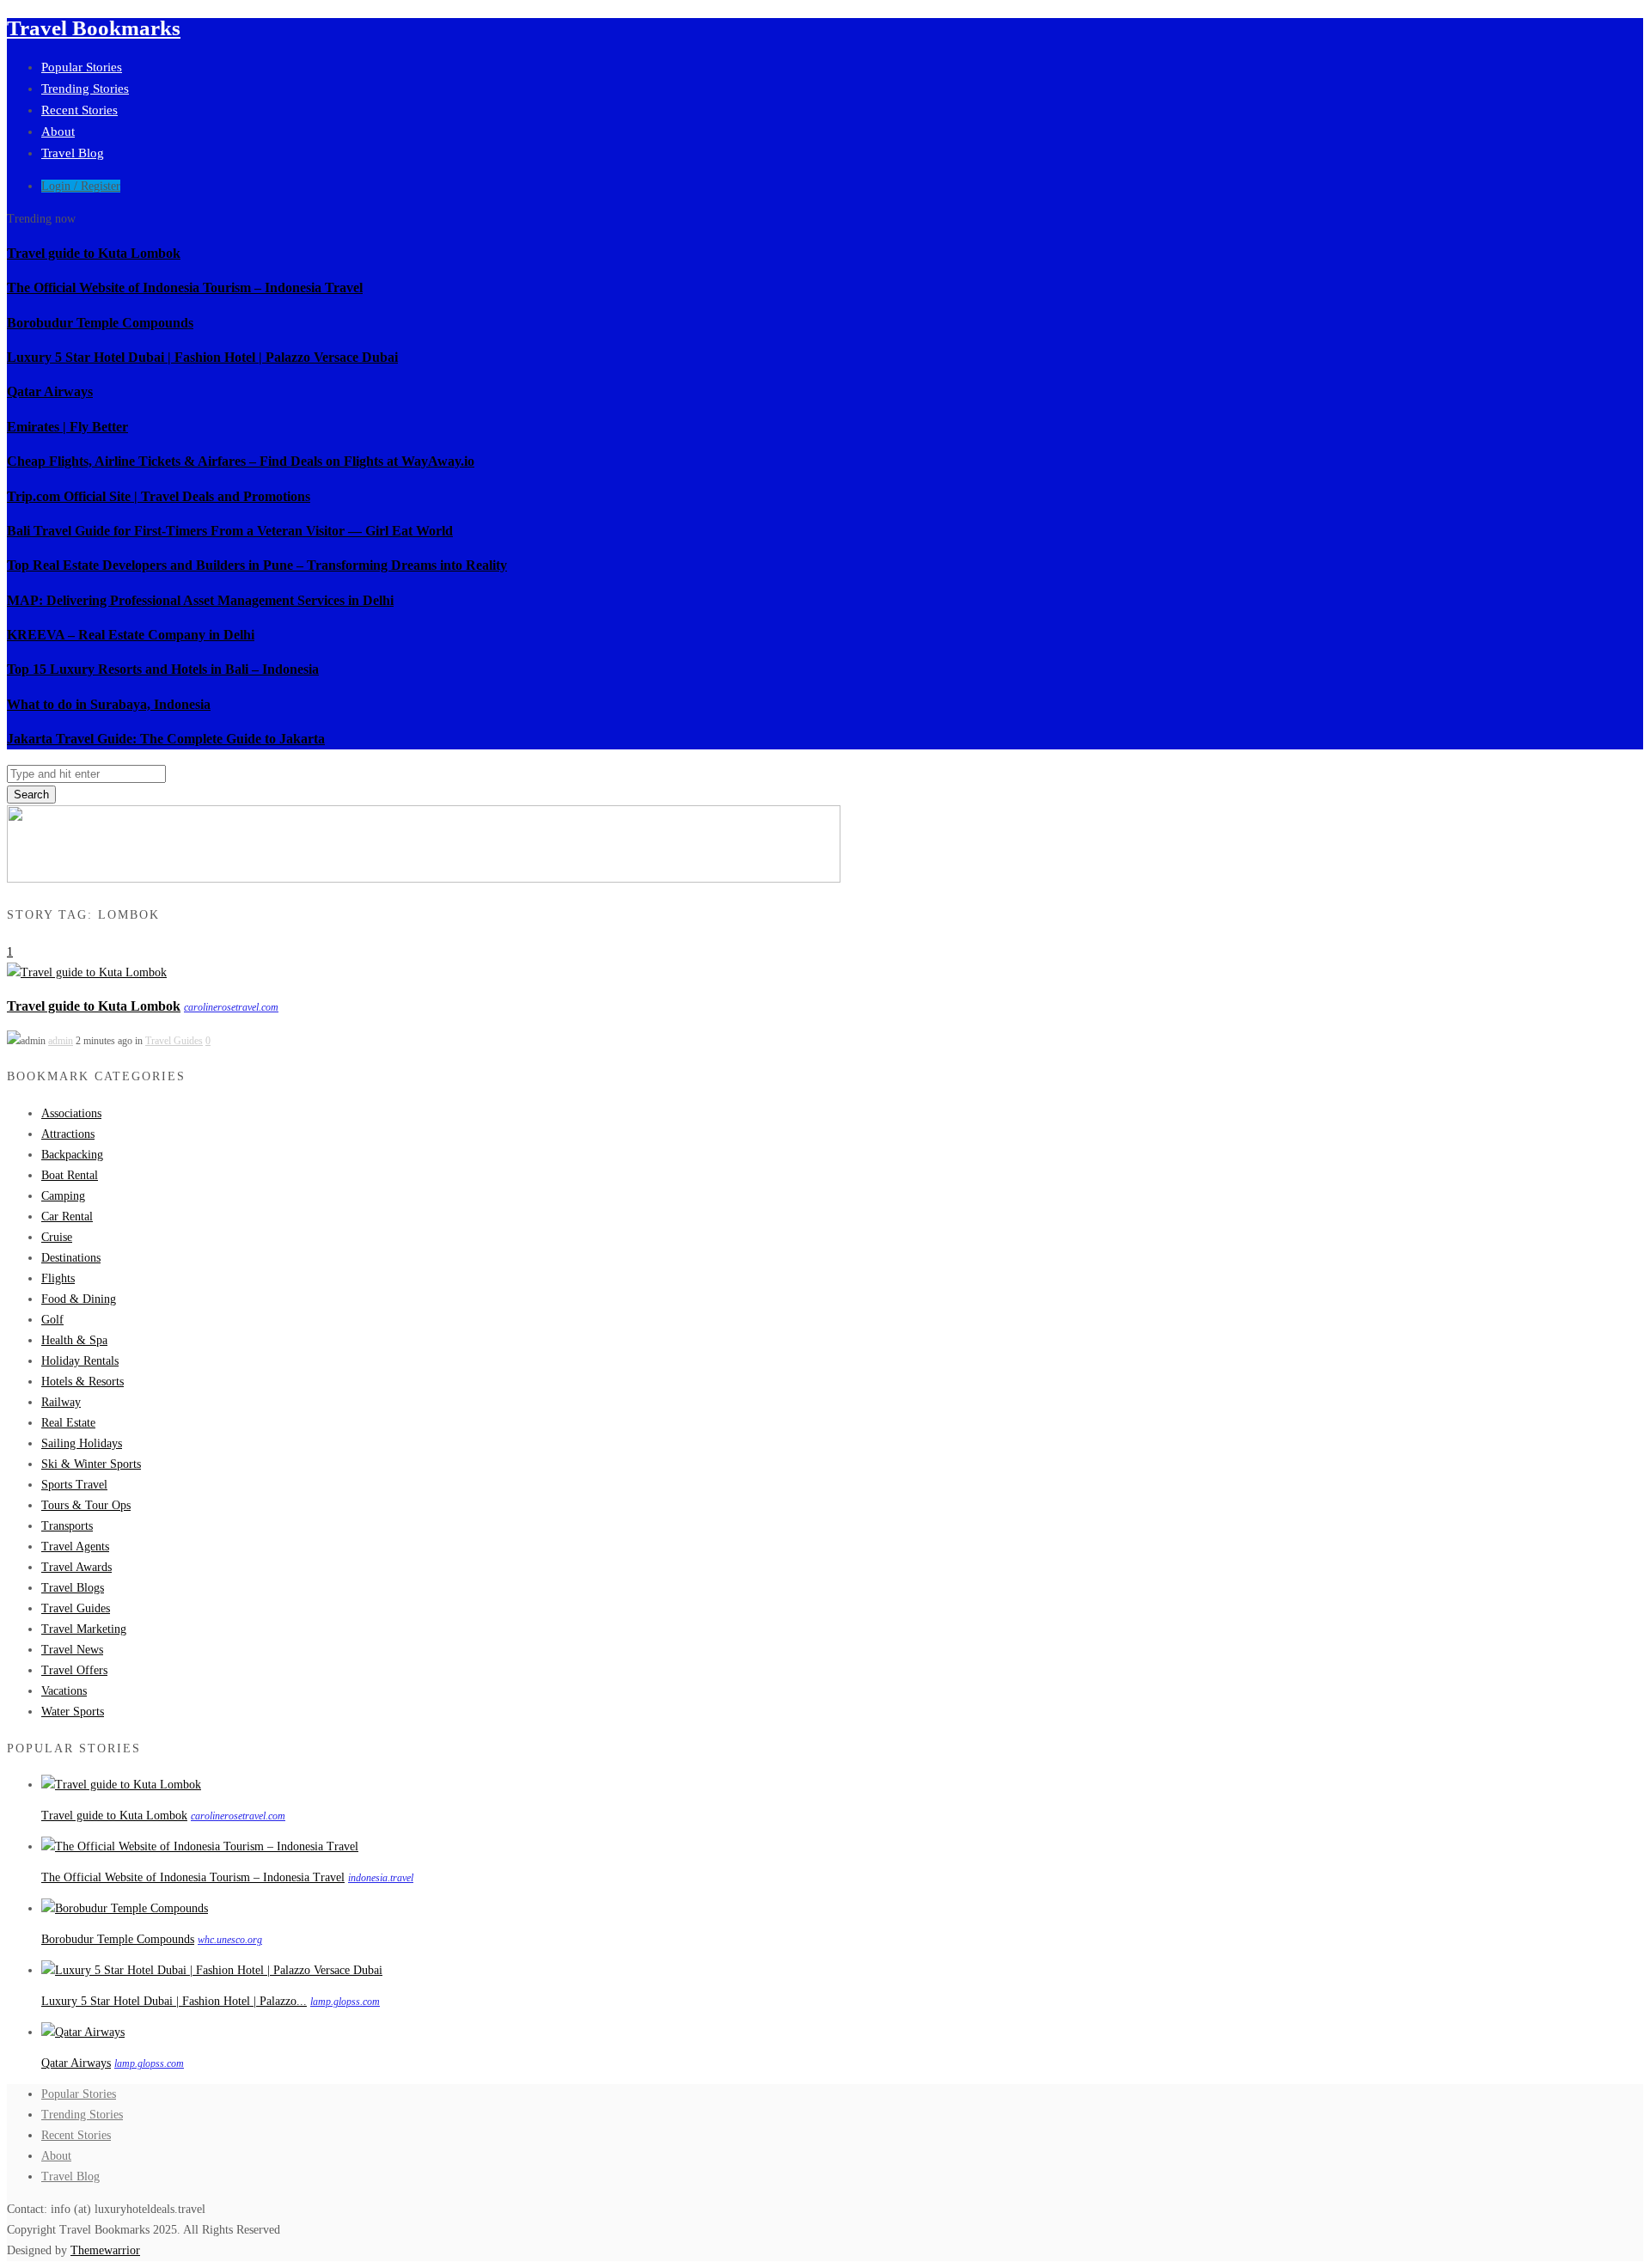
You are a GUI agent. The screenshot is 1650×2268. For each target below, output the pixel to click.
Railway (61, 1402)
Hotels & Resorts (82, 1382)
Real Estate (68, 1423)
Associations (71, 1113)
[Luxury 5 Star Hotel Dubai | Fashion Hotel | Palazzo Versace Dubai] (212, 1970)
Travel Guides (174, 1041)
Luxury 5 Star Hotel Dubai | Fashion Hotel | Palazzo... (174, 2001)
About (58, 131)
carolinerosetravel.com (231, 1007)
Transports (67, 1526)
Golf (52, 1320)
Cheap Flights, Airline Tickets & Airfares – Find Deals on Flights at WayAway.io (241, 461)
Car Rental (67, 1217)
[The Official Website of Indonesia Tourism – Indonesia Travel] (200, 1846)
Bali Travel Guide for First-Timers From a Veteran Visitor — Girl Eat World (230, 531)
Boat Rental (70, 1175)
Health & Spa (74, 1340)
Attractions (68, 1134)
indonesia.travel (381, 1878)
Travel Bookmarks (94, 28)
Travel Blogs (73, 1588)
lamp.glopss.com (345, 2002)
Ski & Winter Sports (91, 1464)
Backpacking (72, 1155)
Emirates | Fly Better (67, 427)
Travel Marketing (84, 1629)
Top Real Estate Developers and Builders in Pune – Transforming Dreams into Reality (257, 565)
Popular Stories (82, 67)
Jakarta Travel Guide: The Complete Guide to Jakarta (166, 739)
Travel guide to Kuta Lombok (94, 253)
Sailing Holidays (82, 1443)
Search (31, 795)
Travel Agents (75, 1547)
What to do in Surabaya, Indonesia (109, 704)
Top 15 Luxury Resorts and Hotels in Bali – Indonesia (163, 669)
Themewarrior (105, 2250)
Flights (58, 1278)
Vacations (64, 1691)
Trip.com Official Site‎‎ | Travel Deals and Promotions (159, 496)
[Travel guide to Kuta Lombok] (87, 972)
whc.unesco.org (230, 1940)
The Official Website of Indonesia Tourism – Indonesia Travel (185, 287)
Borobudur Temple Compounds (100, 323)
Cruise (57, 1237)
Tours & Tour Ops (86, 1505)
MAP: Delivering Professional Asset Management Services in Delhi (200, 600)
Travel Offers (74, 1670)
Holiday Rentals (80, 1361)
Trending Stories (85, 89)
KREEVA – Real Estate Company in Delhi (131, 635)
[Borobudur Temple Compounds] (125, 1908)
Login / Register (81, 186)
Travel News (72, 1650)
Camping (63, 1196)
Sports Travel (74, 1485)
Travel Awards (76, 1567)
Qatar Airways (50, 391)
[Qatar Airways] (83, 2032)
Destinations (71, 1258)
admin (61, 1041)
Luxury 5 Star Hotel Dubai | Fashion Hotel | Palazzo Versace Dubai (202, 357)
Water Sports (73, 1712)
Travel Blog (73, 153)
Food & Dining (79, 1299)
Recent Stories (79, 110)
